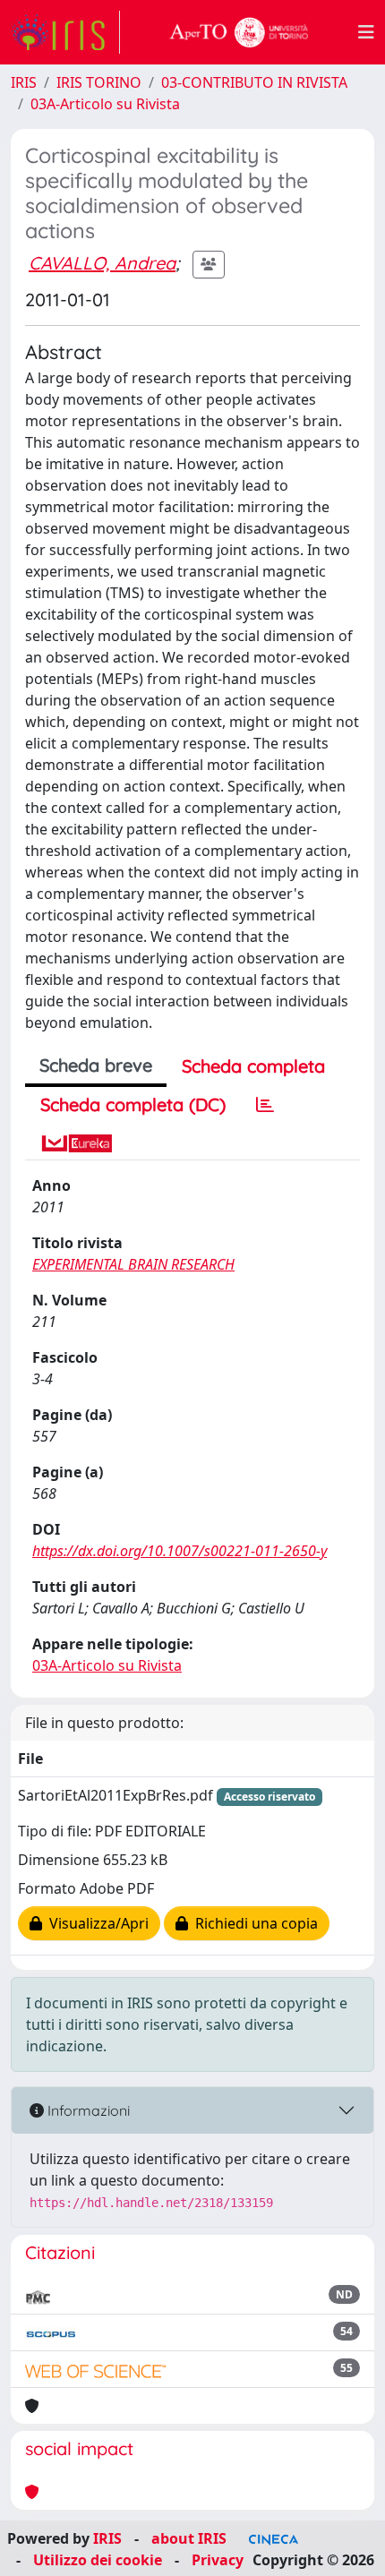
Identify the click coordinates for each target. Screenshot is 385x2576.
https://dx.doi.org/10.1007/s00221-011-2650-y (180, 1551)
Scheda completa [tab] (253, 1066)
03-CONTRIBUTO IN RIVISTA (254, 82)
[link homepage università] (239, 32)
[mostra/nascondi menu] (366, 32)
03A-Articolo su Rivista (105, 104)
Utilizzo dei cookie (98, 2560)
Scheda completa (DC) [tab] (133, 1104)
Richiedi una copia (253, 1923)
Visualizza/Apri (95, 1923)
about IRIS (189, 2538)
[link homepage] (65, 32)
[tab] (265, 1105)
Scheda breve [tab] (96, 1065)
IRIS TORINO (99, 82)
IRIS (24, 82)
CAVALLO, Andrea (102, 263)
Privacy (218, 2560)
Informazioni (87, 2110)
